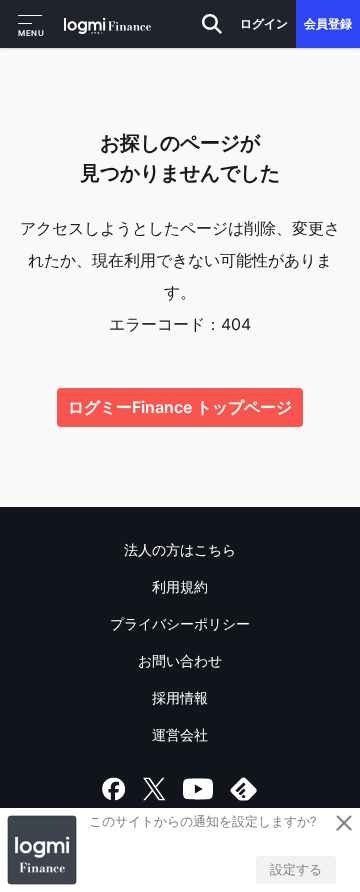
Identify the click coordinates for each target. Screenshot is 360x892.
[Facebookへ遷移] (114, 789)
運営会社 (180, 734)
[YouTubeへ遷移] (198, 789)
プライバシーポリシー (180, 623)
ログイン (264, 23)
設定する (296, 869)
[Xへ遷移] (154, 789)
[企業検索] (212, 24)
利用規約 (180, 586)
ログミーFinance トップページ (180, 407)
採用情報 (180, 697)
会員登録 (328, 23)
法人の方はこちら (180, 549)
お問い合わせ (180, 660)
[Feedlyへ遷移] (244, 789)
